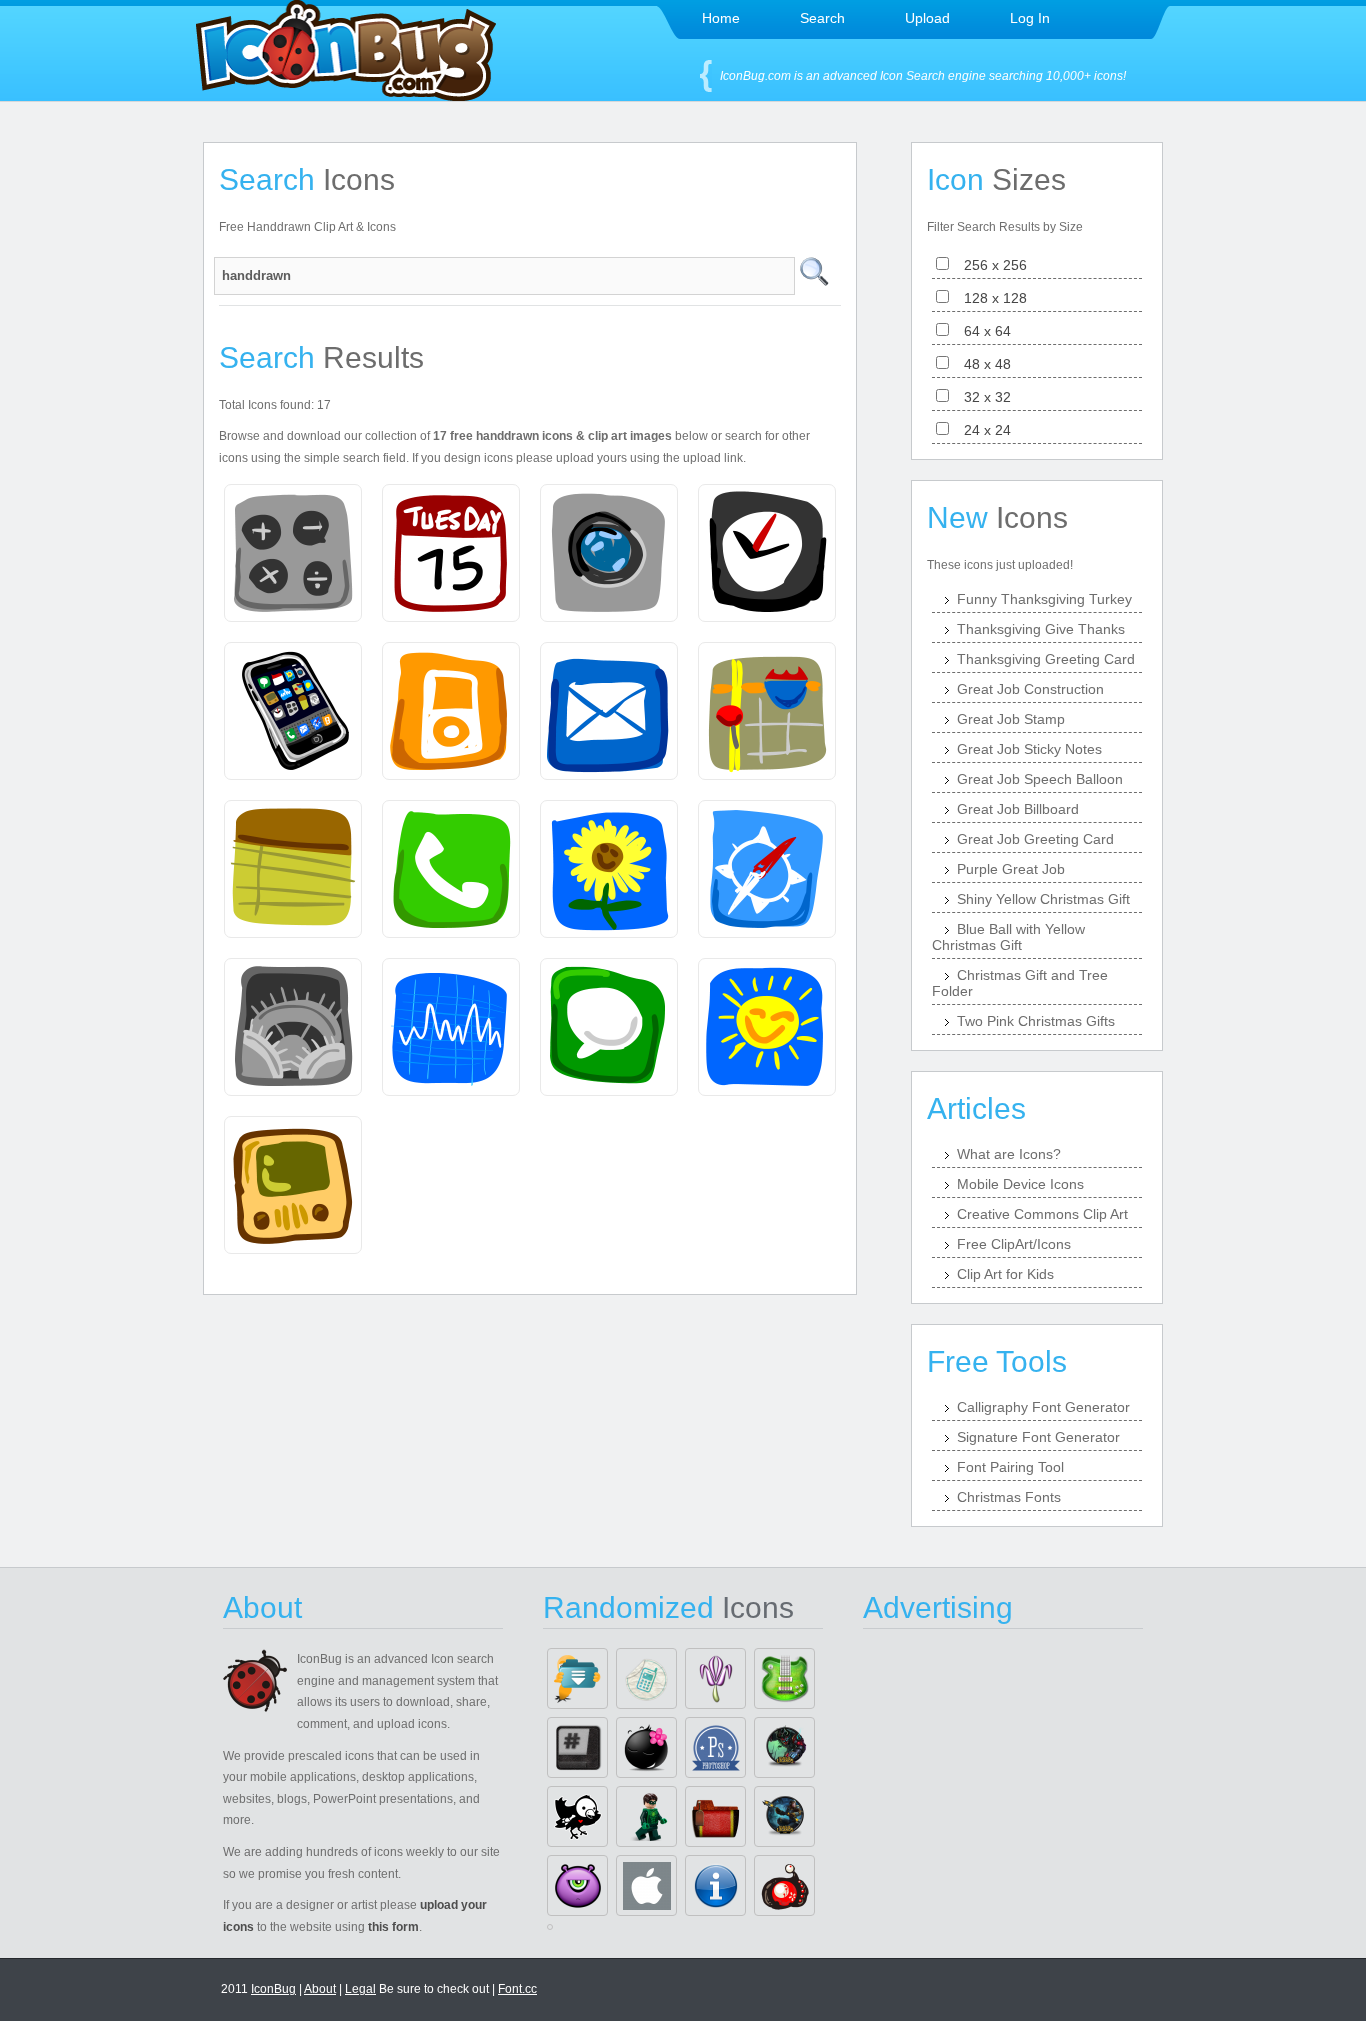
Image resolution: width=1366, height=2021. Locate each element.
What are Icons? (1009, 1154)
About (320, 1989)
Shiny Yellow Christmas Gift (1043, 899)
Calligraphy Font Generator (1043, 1407)
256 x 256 (989, 265)
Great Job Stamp (1011, 719)
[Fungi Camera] (784, 1885)
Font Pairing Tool (1010, 1467)
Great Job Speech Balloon (1040, 779)
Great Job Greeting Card (1035, 839)
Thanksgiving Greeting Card (1046, 659)
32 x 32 (981, 397)
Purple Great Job (1011, 869)
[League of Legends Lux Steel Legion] (784, 1816)
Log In (1030, 18)
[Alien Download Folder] (577, 1678)
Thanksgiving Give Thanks (1041, 629)
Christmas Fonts (1009, 1497)
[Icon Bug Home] (346, 95)
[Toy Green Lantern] (646, 1816)
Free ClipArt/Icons (1014, 1244)
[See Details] (293, 553)
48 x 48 (981, 364)
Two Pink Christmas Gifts (1036, 1021)
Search (822, 18)
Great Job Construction (1030, 689)
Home (721, 18)
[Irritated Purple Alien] (577, 1885)
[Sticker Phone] (646, 1678)
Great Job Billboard (1018, 809)
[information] (715, 1885)
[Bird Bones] (577, 1816)
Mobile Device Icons (1020, 1184)
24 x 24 (981, 430)
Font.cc (517, 1989)
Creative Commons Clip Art (1042, 1214)
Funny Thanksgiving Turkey (1044, 599)
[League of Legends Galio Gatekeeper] (784, 1747)
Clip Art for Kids (1005, 1274)
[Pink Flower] (715, 1678)
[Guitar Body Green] (784, 1678)
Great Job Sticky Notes (1029, 749)
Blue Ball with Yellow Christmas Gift (1008, 937)
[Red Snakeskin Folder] (715, 1816)
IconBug (273, 1989)
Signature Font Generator (1038, 1437)
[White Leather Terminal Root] (577, 1747)
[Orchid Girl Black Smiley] (646, 1747)
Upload (927, 18)
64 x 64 (981, 331)
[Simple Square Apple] (646, 1885)
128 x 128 (989, 298)
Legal (360, 1989)
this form (393, 1927)
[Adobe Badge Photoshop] (715, 1747)
